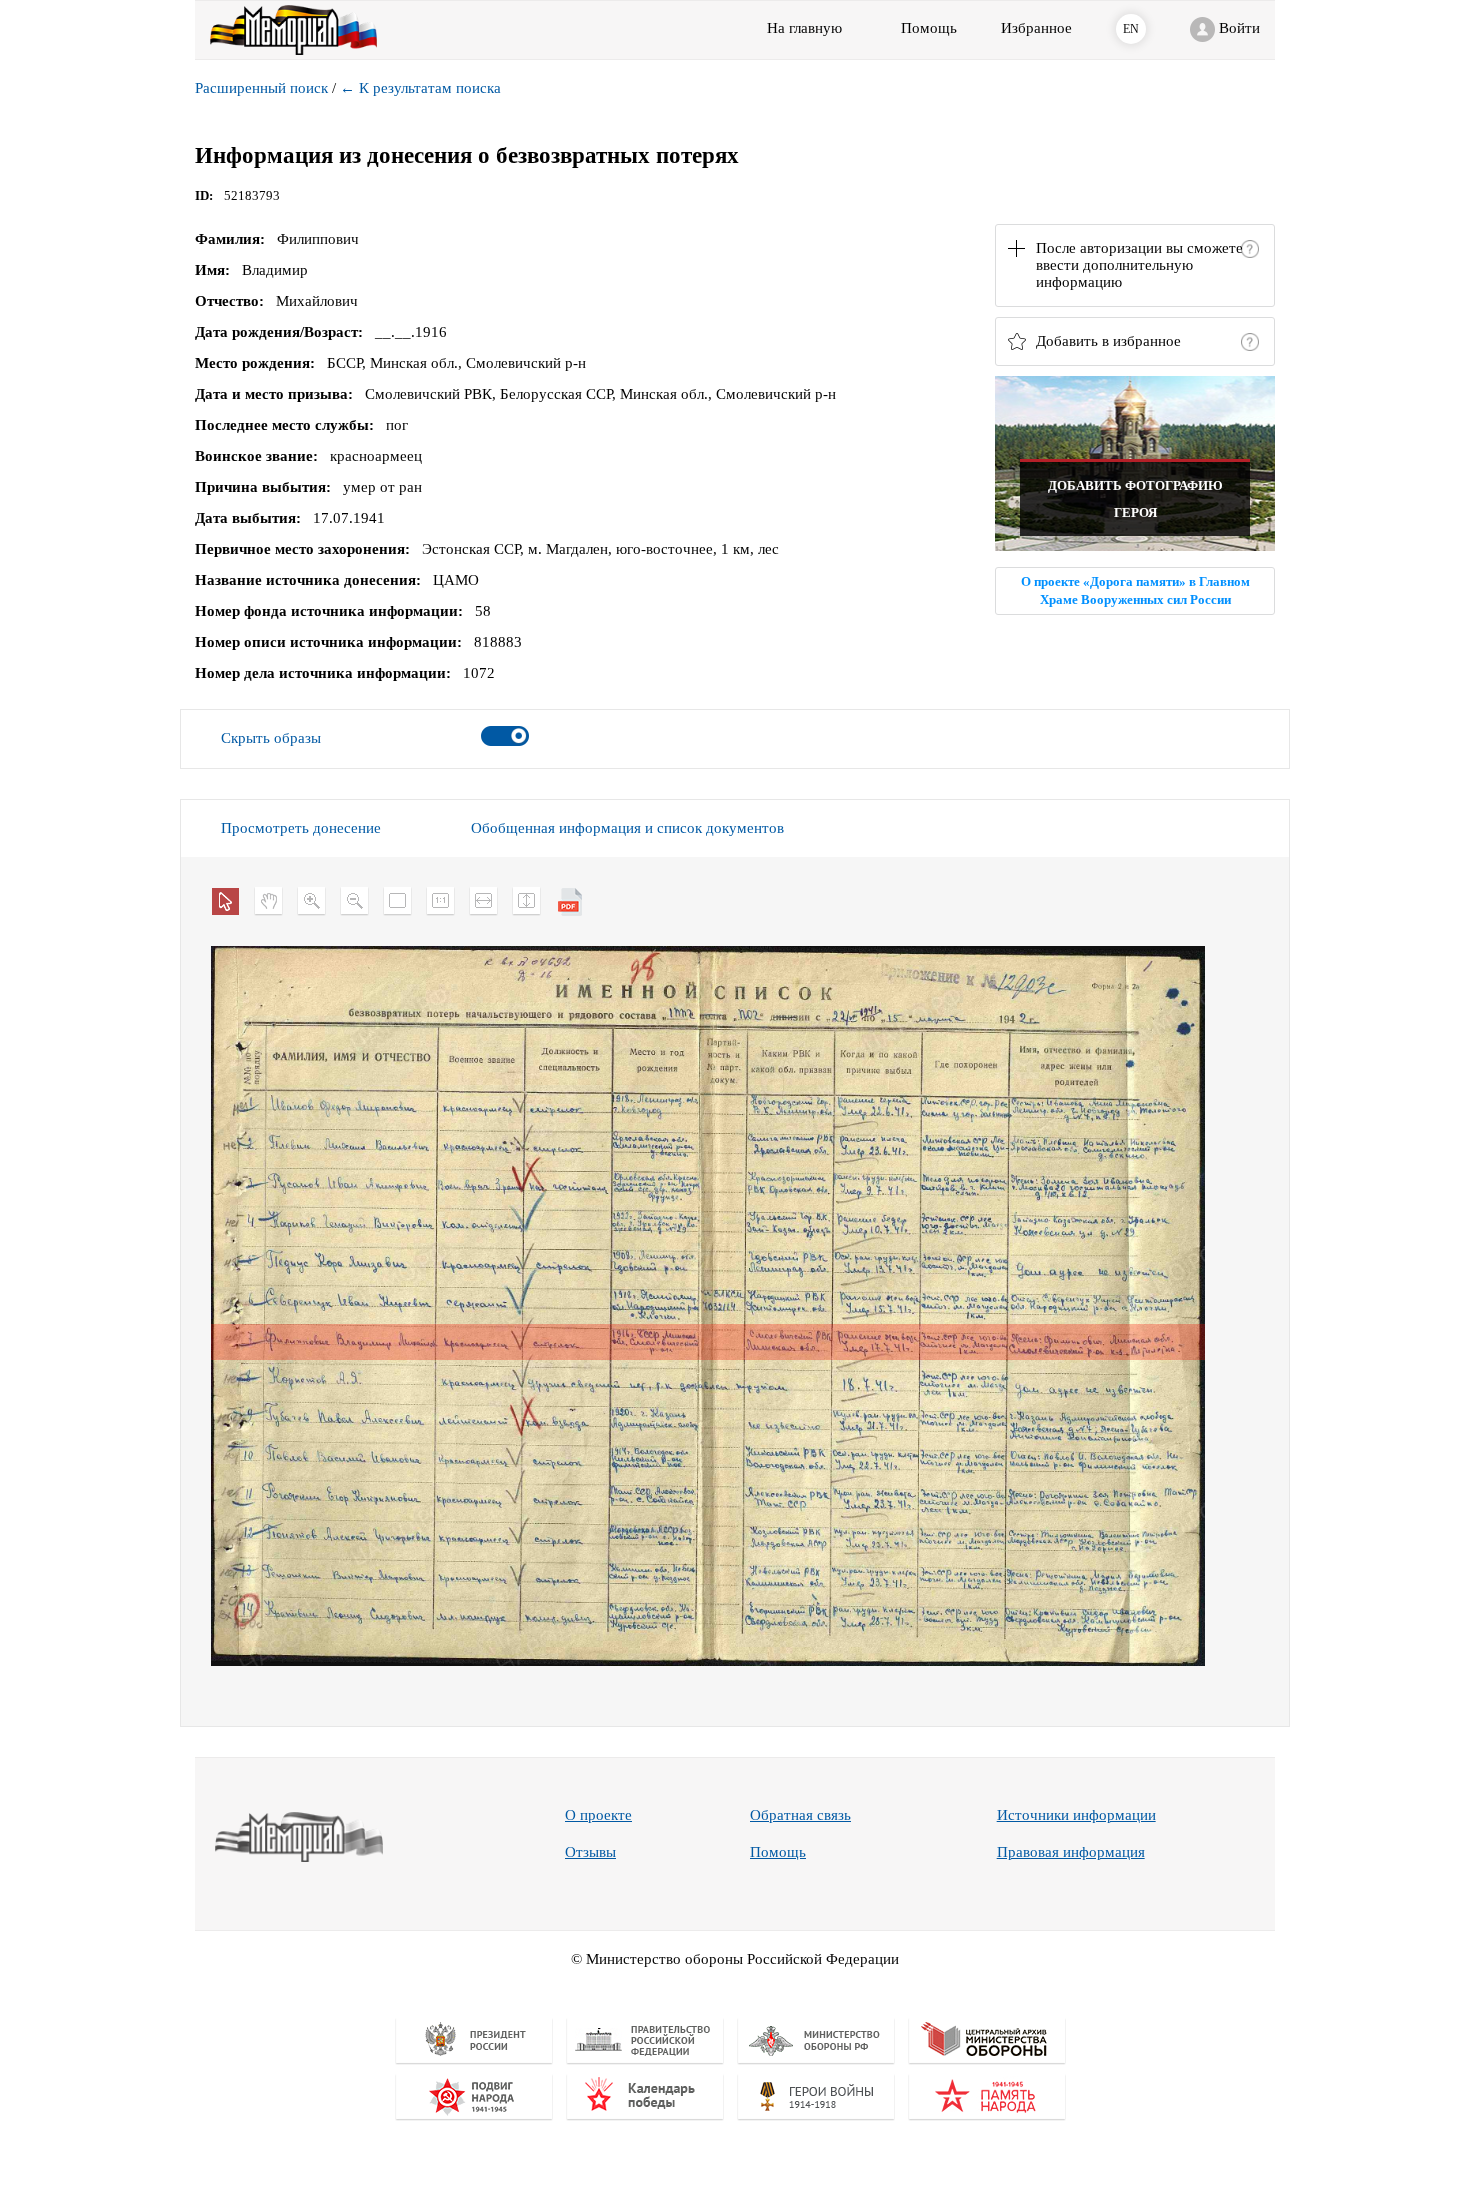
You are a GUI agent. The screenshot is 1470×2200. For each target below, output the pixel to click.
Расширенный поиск (261, 88)
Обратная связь (800, 1815)
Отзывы (590, 1852)
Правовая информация (1071, 1852)
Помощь (778, 1852)
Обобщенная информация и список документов (627, 828)
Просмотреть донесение (301, 828)
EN (1131, 29)
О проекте (598, 1815)
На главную (804, 28)
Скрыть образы (271, 738)
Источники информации (1076, 1815)
